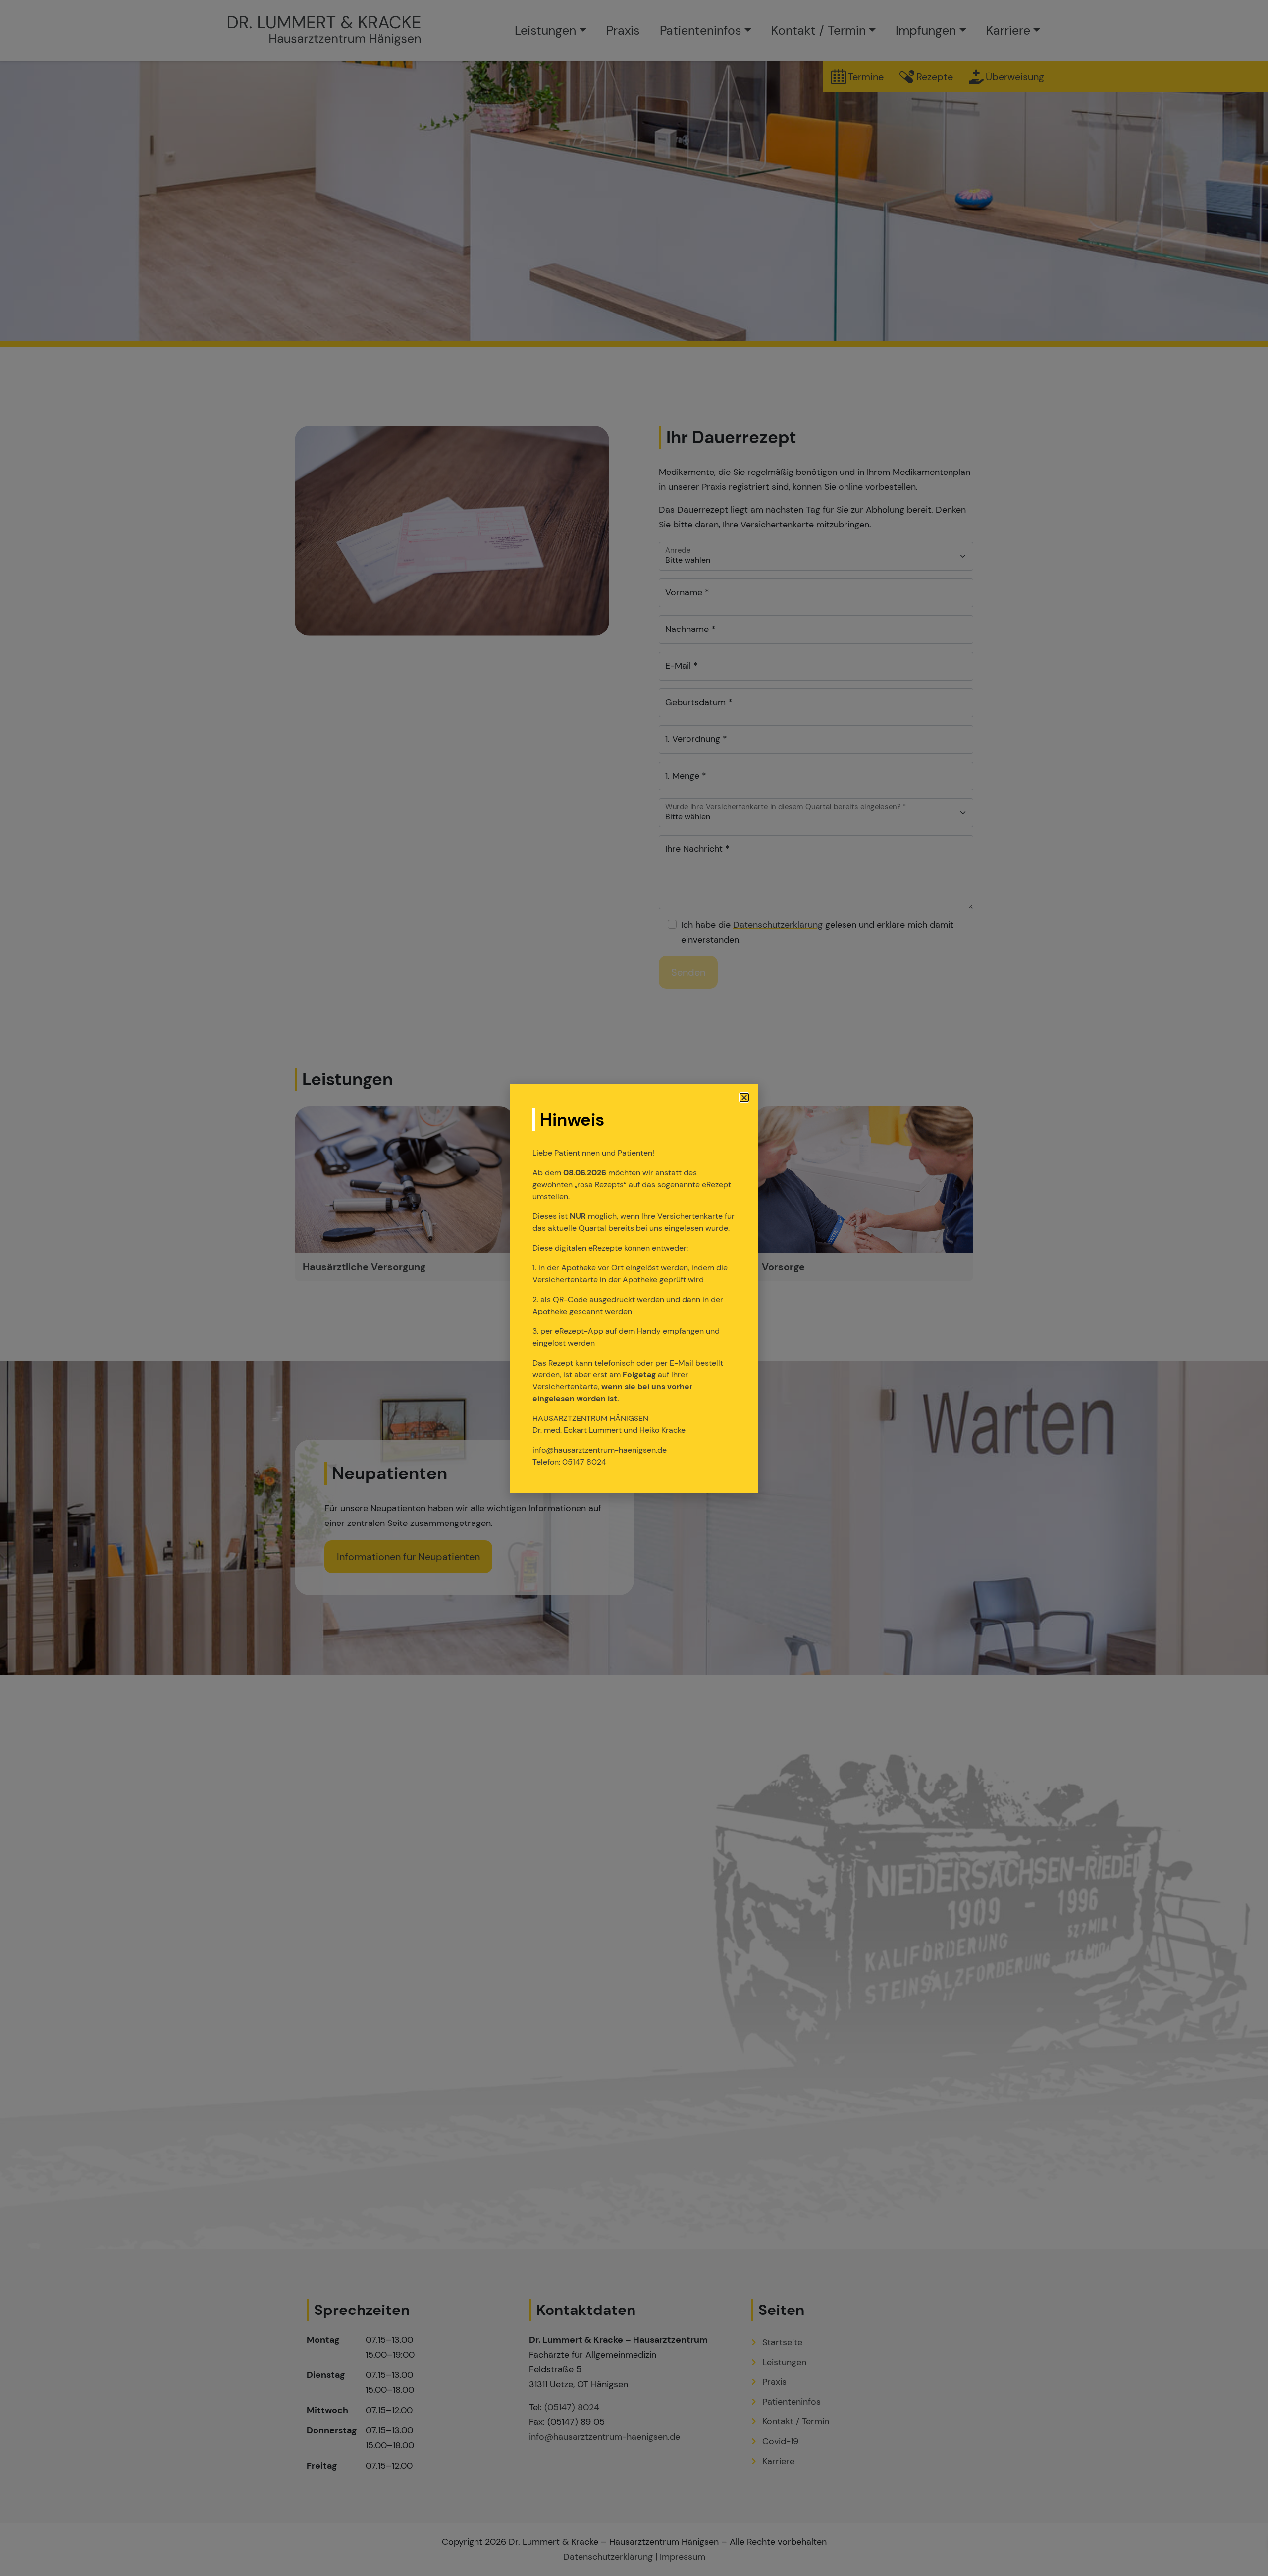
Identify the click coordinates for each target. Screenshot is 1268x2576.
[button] (744, 1097)
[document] (634, 1288)
